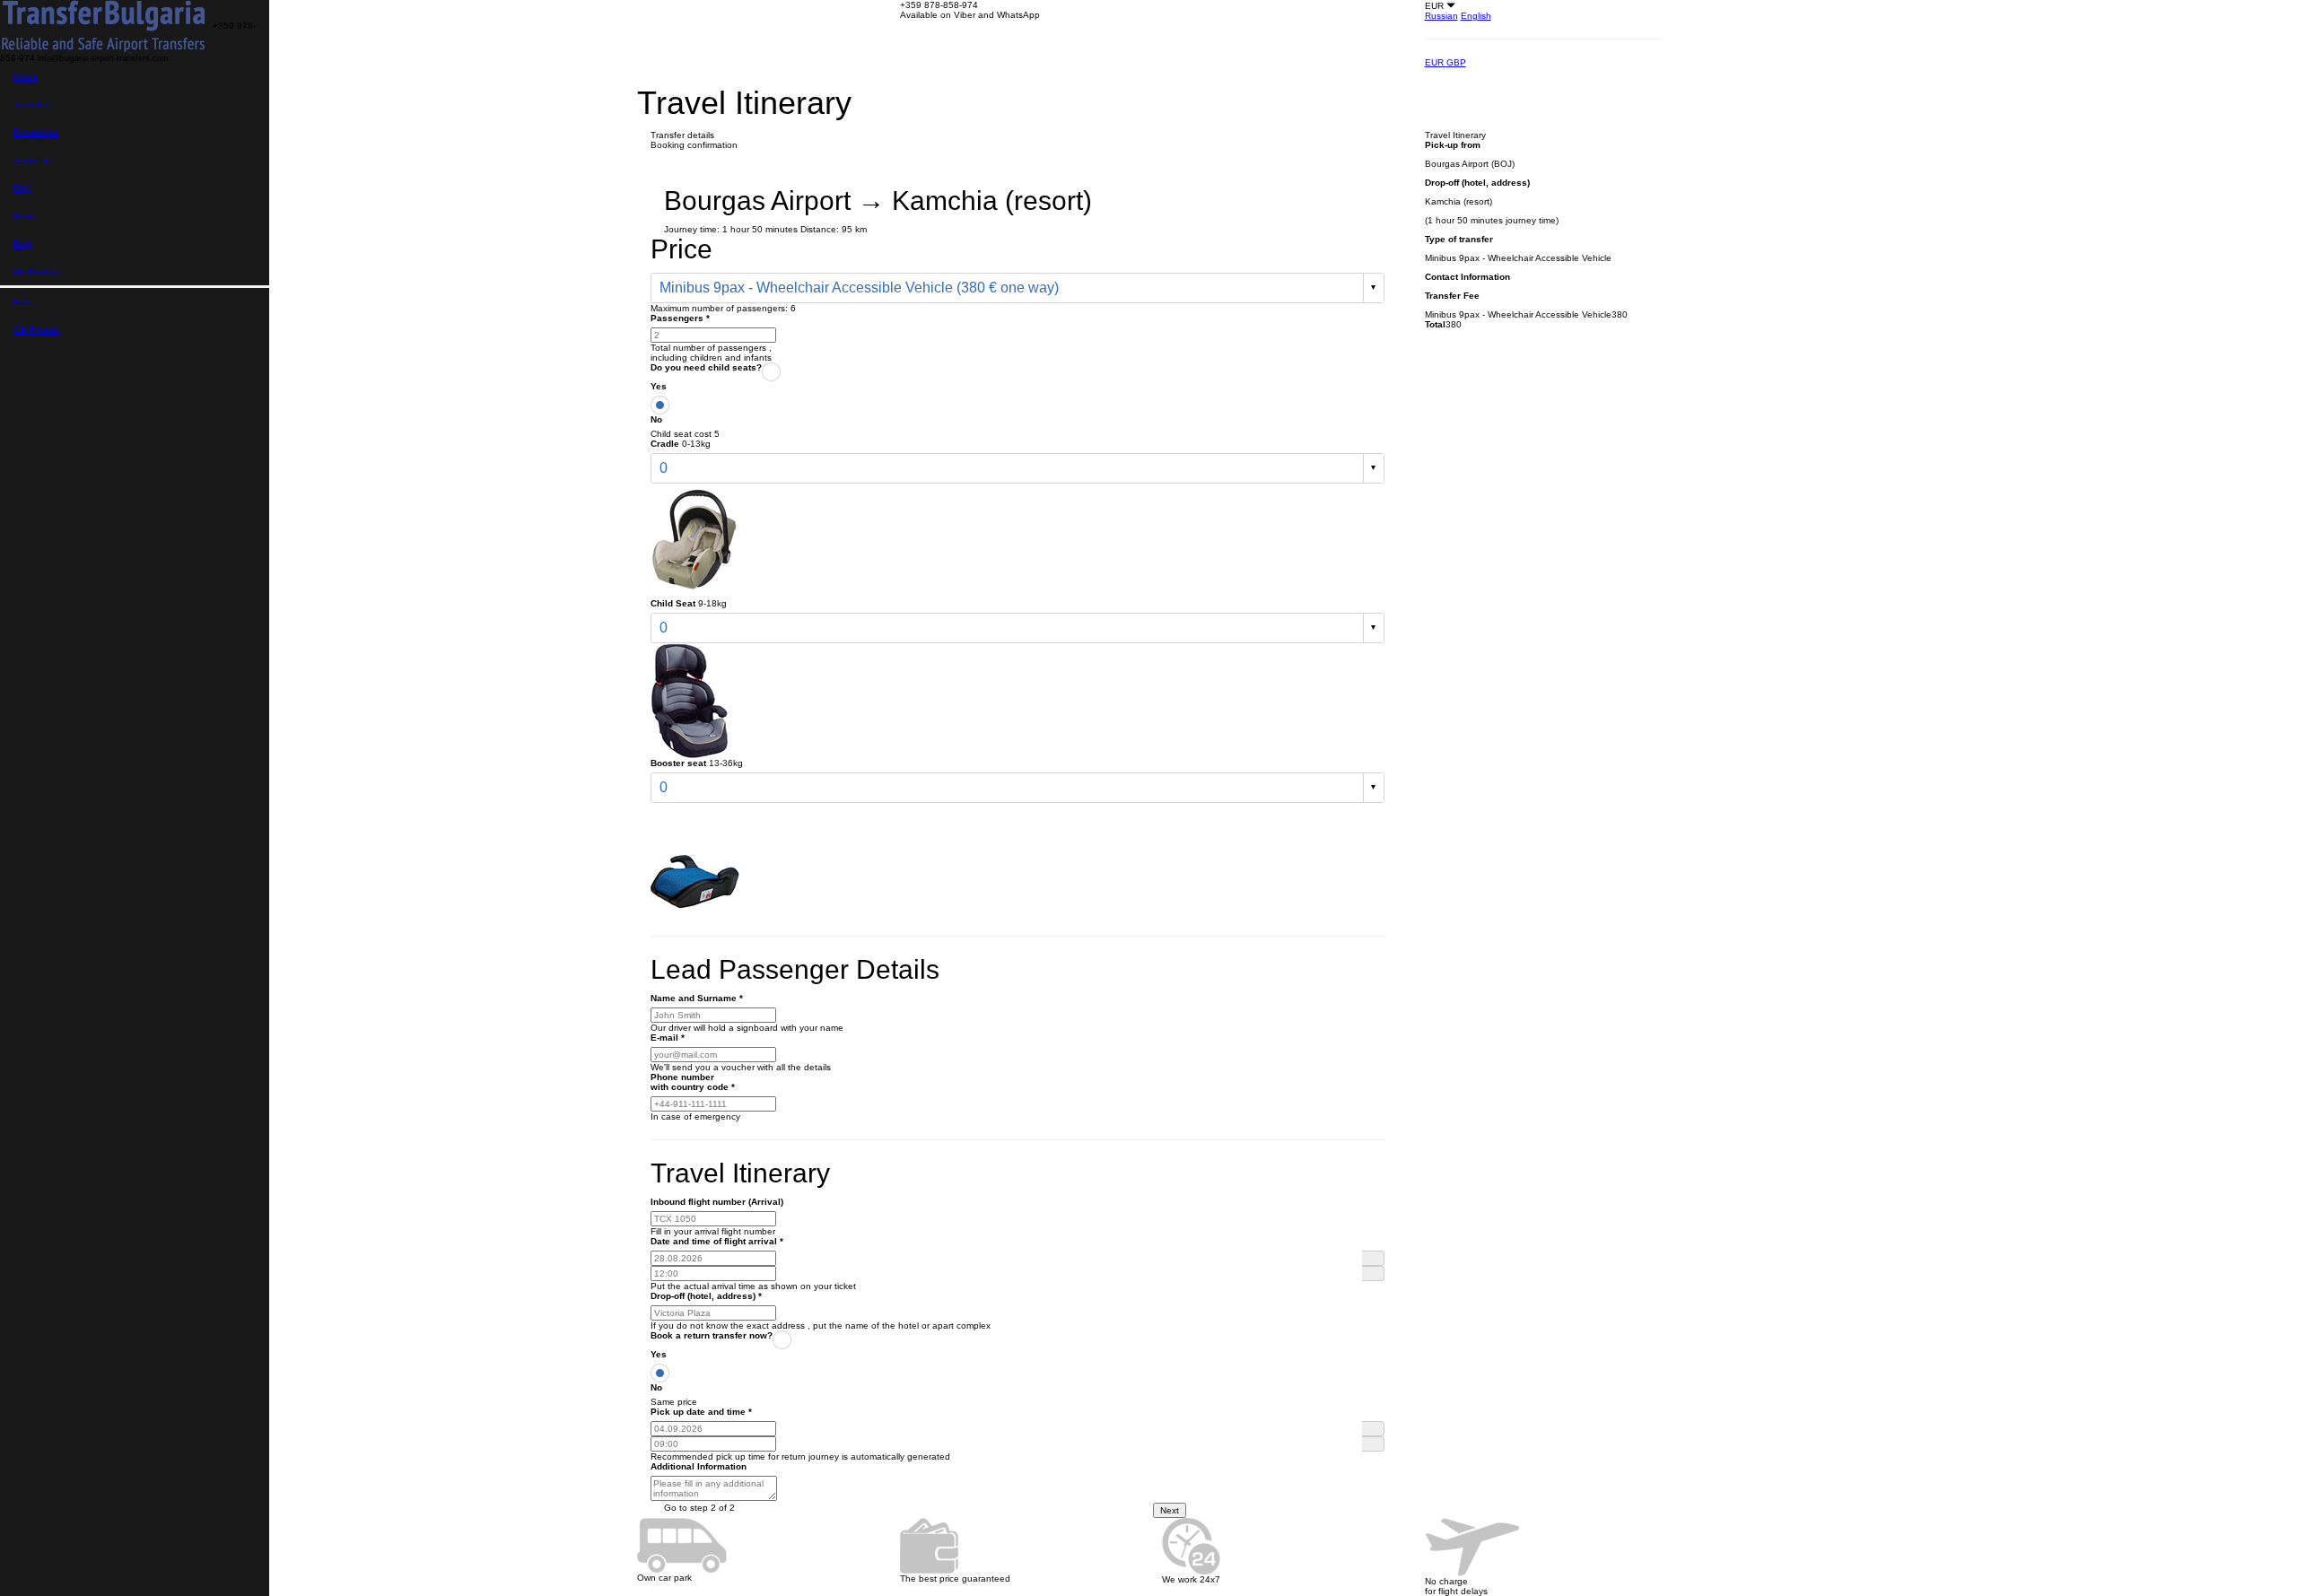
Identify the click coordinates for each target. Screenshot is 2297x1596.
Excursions (36, 132)
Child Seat (673, 603)
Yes (659, 386)
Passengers (680, 318)
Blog (23, 244)
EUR (1436, 62)
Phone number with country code (693, 1082)
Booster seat (678, 763)
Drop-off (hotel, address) (706, 1296)
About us (32, 160)
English (1476, 16)
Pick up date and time (701, 1412)
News (25, 216)
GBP (1456, 62)
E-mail (668, 1038)
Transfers (33, 105)
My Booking (38, 271)
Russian (1441, 16)
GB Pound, (37, 330)
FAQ (22, 188)
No (656, 419)
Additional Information (699, 1466)
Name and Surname (697, 998)
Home (26, 77)
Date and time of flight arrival (717, 1241)
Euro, (25, 302)
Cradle (665, 444)
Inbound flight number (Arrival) (717, 1202)
